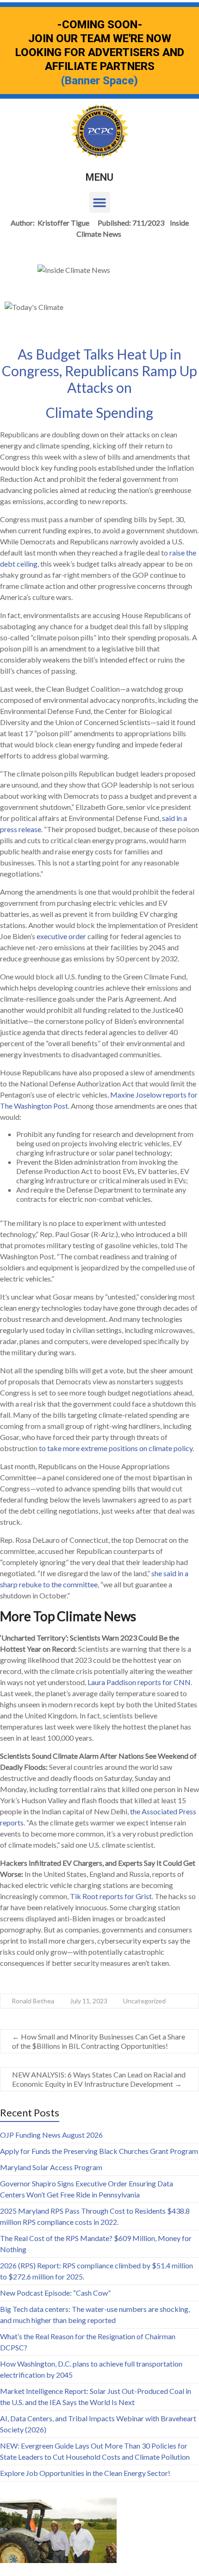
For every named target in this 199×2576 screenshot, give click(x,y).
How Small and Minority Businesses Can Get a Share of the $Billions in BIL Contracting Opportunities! (99, 2041)
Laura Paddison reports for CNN (139, 1682)
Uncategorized (144, 2001)
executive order (61, 936)
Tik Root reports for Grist (111, 1896)
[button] (100, 202)
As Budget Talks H (72, 354)
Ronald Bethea (33, 2001)
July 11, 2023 (89, 2001)
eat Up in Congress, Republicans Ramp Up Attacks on (99, 371)
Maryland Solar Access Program (51, 2167)
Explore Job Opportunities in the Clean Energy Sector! (85, 2473)
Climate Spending (99, 412)
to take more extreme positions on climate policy (116, 1448)
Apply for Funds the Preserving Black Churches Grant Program (99, 2151)
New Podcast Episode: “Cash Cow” (55, 2293)
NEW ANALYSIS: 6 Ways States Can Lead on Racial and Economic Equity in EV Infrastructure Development (99, 2079)
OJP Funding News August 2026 (51, 2135)
